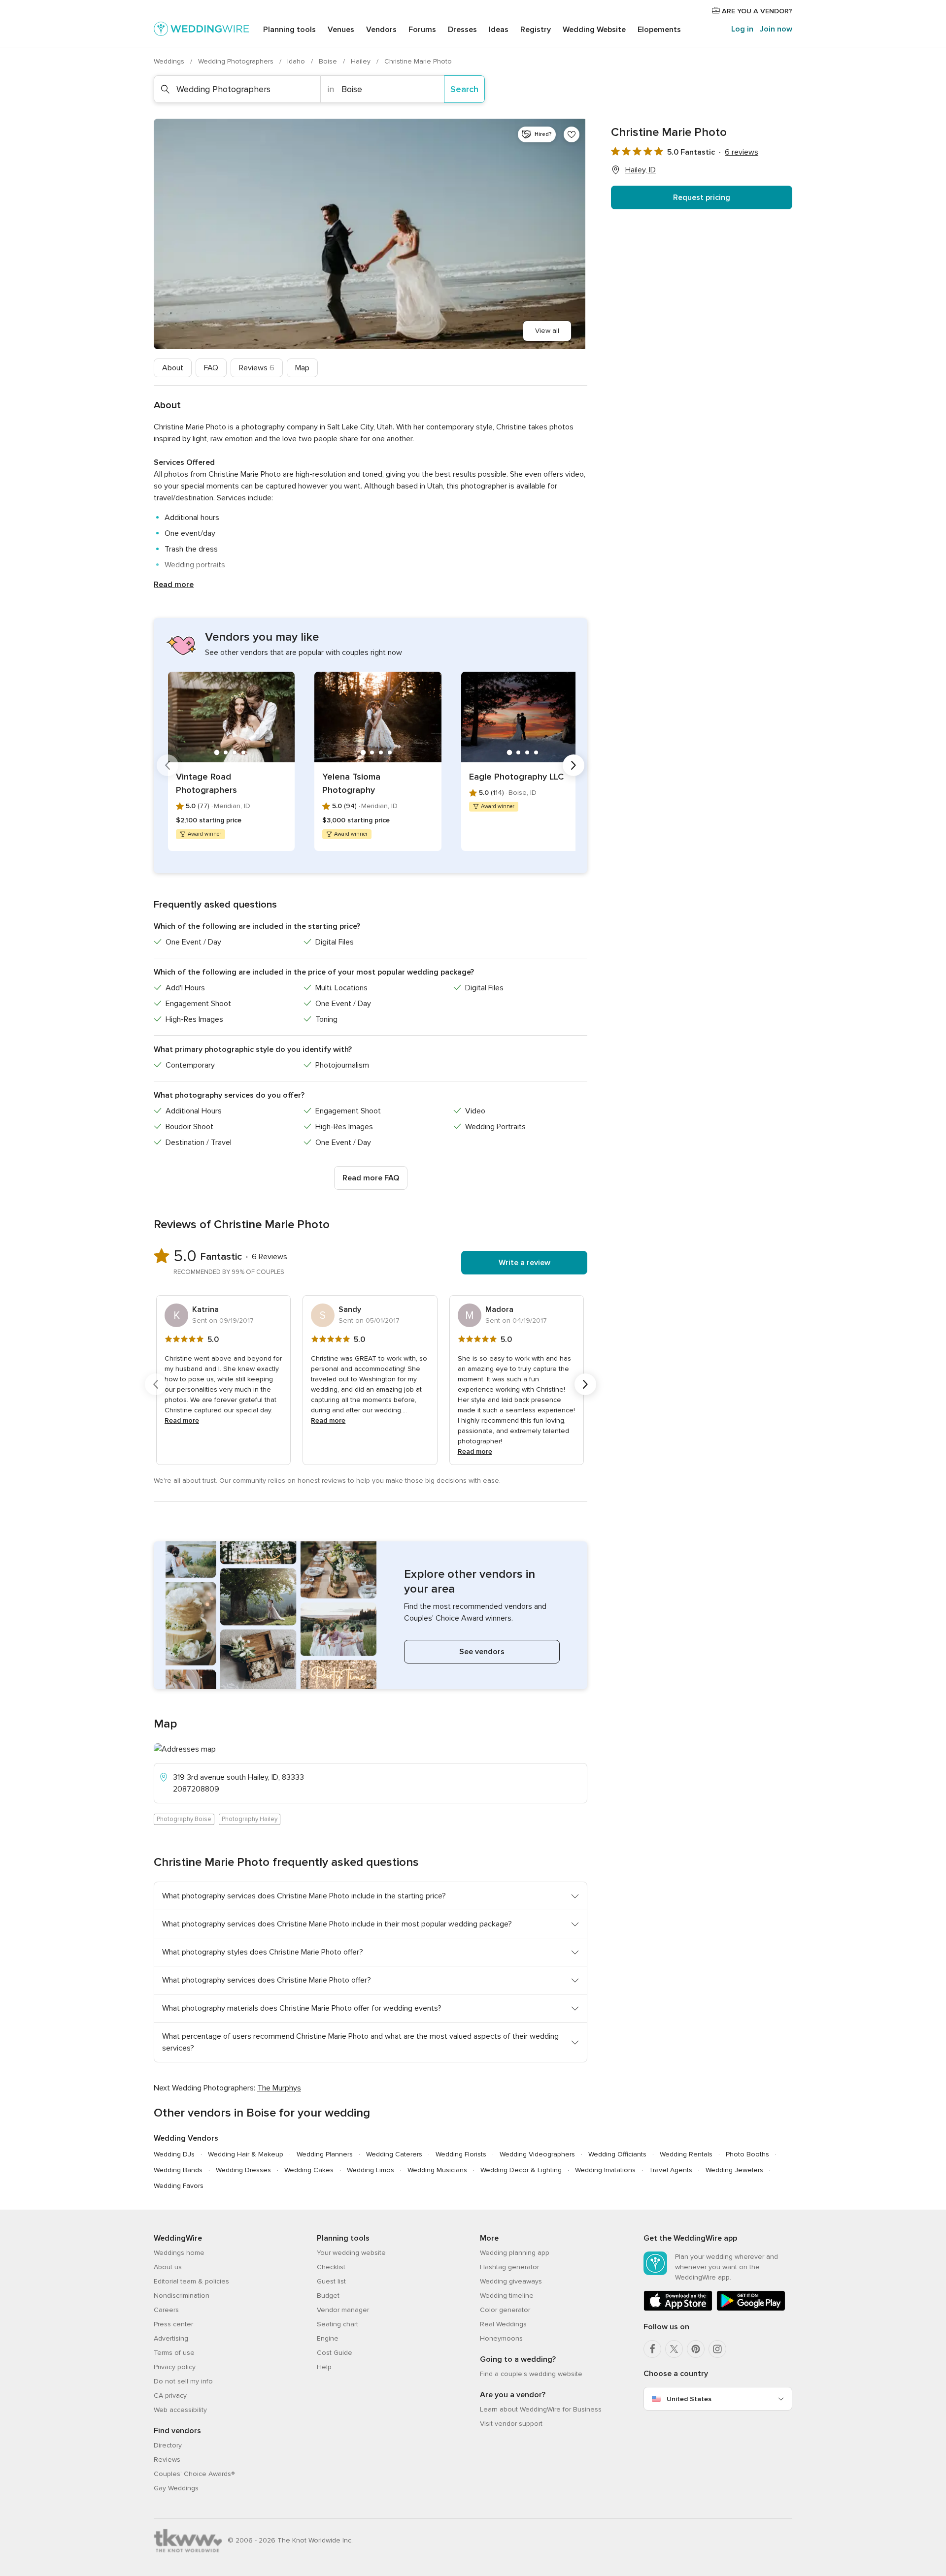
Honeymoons (501, 2338)
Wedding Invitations (605, 2170)
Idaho (297, 61)
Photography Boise (184, 1819)
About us (168, 2267)
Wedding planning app (515, 2253)
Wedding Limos (371, 2170)
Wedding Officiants (617, 2154)
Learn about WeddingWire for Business (541, 2409)
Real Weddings (503, 2324)
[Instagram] (717, 2349)
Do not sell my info (183, 2381)
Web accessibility (180, 2410)
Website (594, 30)
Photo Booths (747, 2154)
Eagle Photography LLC (516, 777)
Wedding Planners (325, 2154)
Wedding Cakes (309, 2170)
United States (689, 2399)
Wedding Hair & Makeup (246, 2154)
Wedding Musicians (437, 2170)
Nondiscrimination (182, 2296)
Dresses (462, 30)
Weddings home (179, 2253)
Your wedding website (351, 2253)
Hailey (362, 61)
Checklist (331, 2267)
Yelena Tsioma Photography (351, 783)
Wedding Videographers (537, 2154)
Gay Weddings (176, 2488)
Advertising (171, 2338)
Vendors (381, 30)
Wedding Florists (461, 2154)
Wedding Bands (178, 2170)
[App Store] (678, 2309)
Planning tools (289, 30)
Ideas (499, 30)
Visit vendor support (511, 2424)
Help (324, 2367)
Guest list (331, 2281)
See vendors (482, 1652)
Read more (174, 585)
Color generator (505, 2310)
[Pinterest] (696, 2349)
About (173, 368)
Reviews (257, 368)
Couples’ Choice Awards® (194, 2474)
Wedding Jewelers (734, 2170)
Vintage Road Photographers (206, 783)
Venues (341, 30)
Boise (329, 61)
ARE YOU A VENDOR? (756, 11)
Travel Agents (671, 2170)
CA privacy (170, 2396)
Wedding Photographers (237, 61)
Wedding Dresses (243, 2170)
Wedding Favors (179, 2186)
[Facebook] (652, 2349)
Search (464, 89)
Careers (166, 2310)
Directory (168, 2445)
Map (302, 368)
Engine (328, 2338)
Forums (422, 30)
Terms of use (174, 2353)
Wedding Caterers (394, 2154)
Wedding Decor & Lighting (521, 2170)
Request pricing (702, 197)
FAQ (211, 368)
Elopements (659, 30)
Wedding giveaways (511, 2281)
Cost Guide (335, 2353)
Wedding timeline (507, 2296)
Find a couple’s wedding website (531, 2374)
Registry (536, 30)
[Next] (574, 765)
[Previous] (168, 765)
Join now (776, 29)
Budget (328, 2296)
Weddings (170, 61)
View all (547, 331)
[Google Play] (751, 2309)
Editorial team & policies (191, 2281)
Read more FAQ (371, 1178)
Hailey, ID (641, 170)
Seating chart (338, 2324)
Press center (173, 2324)
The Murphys (279, 2088)
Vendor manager (343, 2310)
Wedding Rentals (686, 2154)
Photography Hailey (250, 1819)
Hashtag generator (509, 2267)
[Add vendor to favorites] (572, 134)
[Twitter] (674, 2349)
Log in (742, 29)
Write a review (524, 1263)
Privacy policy (175, 2367)
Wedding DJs (174, 2154)
